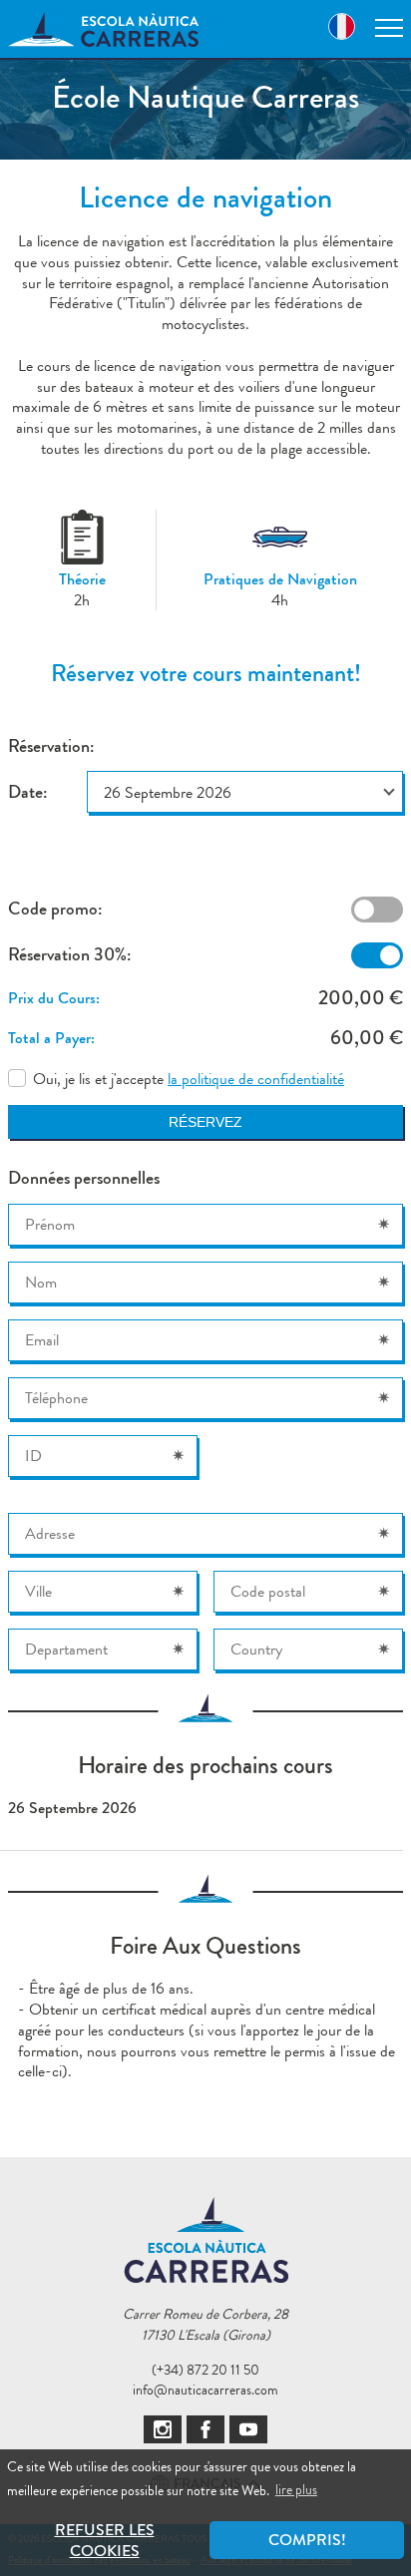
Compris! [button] (307, 2540)
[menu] (389, 28)
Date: (27, 792)
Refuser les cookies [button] (105, 2540)
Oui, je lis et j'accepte (189, 1080)
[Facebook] (205, 2429)
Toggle (377, 910)
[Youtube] (248, 2429)
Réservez (205, 1122)
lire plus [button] (296, 2489)
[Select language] (342, 29)
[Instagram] (163, 2429)
